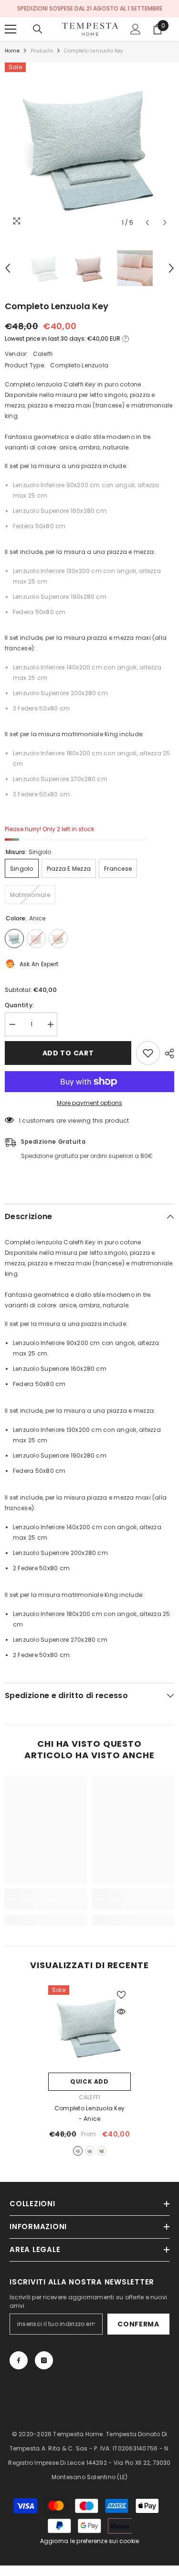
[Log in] (136, 29)
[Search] (38, 29)
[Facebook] (19, 2360)
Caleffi (43, 354)
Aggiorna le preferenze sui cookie (90, 2541)
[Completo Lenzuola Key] (89, 2027)
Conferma (138, 2324)
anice (78, 2151)
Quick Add (89, 2081)
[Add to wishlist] (148, 1053)
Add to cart (68, 1053)
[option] (89, 147)
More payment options (89, 1103)
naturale (102, 2151)
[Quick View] (121, 2012)
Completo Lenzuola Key (89, 2113)
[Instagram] (44, 2360)
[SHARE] (167, 1053)
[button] (147, 223)
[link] (46, 1905)
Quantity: (19, 1005)
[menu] (11, 29)
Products (42, 51)
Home (12, 51)
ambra (90, 2151)
